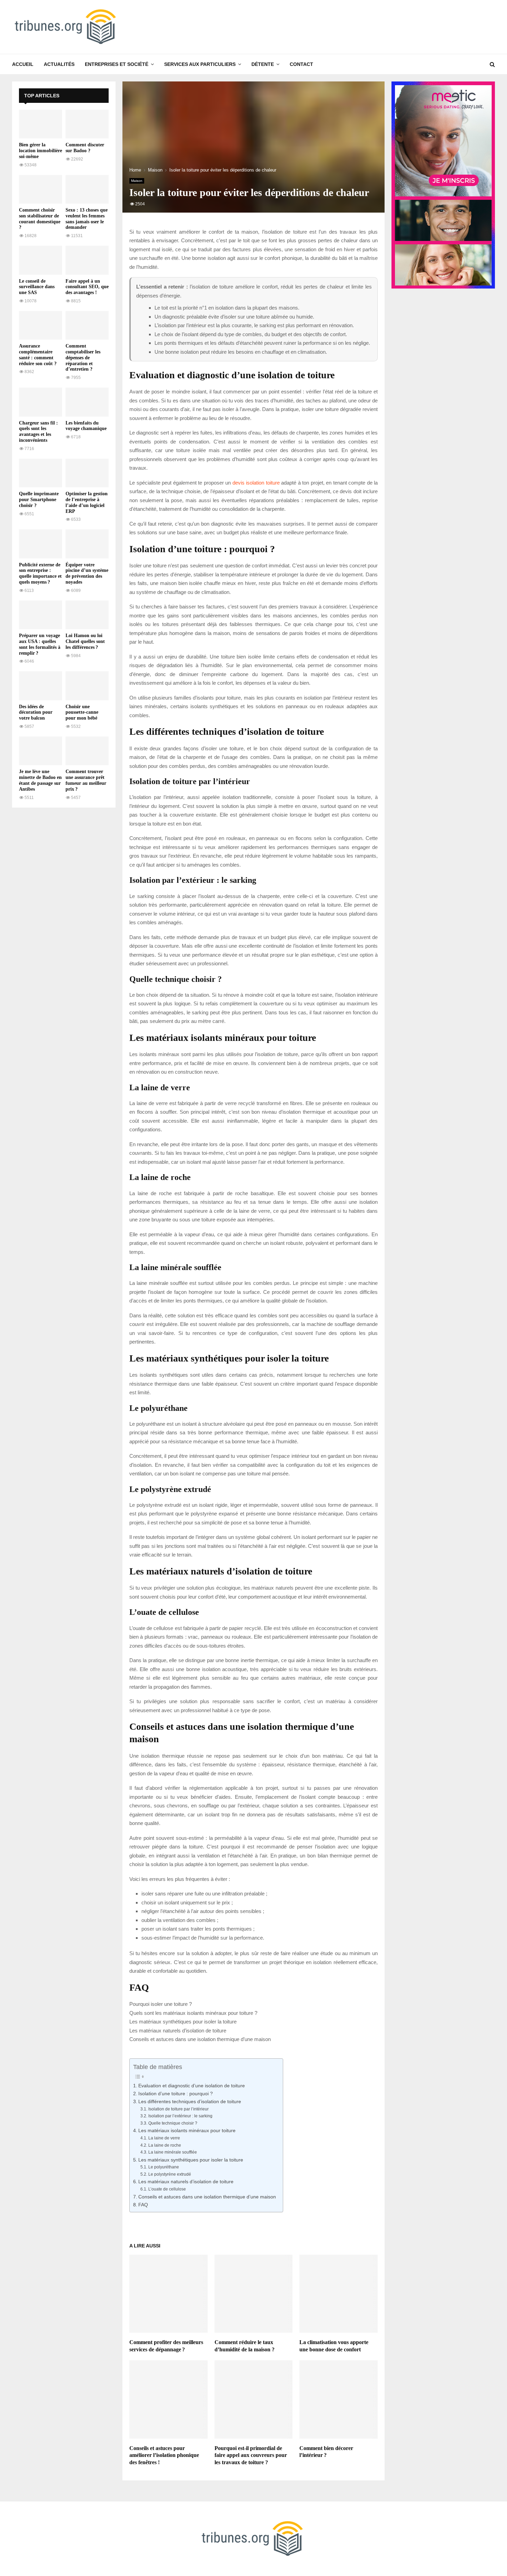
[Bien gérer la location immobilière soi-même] (41, 124)
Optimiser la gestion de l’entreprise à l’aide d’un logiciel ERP (87, 502)
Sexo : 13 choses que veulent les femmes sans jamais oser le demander (87, 219)
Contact (301, 64)
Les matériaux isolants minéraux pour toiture (187, 2131)
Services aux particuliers (200, 64)
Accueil (23, 64)
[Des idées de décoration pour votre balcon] (41, 686)
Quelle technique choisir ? (173, 2123)
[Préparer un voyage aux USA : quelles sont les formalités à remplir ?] (41, 615)
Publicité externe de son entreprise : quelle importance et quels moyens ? (40, 573)
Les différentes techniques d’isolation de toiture (190, 2102)
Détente (263, 64)
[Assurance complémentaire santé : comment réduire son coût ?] (41, 325)
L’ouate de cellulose (167, 2189)
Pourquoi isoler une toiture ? (161, 2004)
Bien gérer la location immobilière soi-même (41, 151)
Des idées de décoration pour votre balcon (36, 713)
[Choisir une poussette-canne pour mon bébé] (87, 686)
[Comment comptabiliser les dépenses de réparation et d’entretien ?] (87, 325)
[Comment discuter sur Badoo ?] (87, 124)
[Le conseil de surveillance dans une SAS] (41, 260)
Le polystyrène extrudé (170, 2174)
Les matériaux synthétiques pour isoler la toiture (183, 2022)
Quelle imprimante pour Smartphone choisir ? (39, 500)
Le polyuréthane (163, 2167)
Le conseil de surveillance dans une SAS (37, 287)
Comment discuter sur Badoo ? (85, 148)
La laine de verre (164, 2138)
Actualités (59, 64)
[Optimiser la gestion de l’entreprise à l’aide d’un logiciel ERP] (87, 473)
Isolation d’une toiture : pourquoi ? (176, 2094)
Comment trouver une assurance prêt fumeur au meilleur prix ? (86, 780)
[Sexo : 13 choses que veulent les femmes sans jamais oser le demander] (87, 189)
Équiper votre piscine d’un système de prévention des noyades (87, 573)
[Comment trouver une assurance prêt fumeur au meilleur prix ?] (87, 751)
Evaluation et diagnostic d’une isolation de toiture (192, 2086)
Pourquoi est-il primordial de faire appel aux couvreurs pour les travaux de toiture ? (251, 2455)
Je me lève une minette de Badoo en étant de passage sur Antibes (40, 780)
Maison (137, 181)
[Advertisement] (64, 918)
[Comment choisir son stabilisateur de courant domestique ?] (41, 189)
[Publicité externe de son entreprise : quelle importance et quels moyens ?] (41, 544)
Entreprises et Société (117, 64)
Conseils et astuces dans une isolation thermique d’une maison (200, 2039)
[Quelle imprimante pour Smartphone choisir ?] (41, 473)
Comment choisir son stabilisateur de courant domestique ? (40, 219)
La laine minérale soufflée (172, 2152)
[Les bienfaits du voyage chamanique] (87, 402)
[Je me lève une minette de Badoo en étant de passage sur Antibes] (41, 751)
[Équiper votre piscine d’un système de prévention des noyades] (87, 544)
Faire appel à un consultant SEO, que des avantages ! (87, 287)
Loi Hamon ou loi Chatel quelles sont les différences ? (85, 641)
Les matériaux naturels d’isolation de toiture (178, 2031)
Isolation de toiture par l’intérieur (178, 2109)
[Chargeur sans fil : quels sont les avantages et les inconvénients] (41, 402)
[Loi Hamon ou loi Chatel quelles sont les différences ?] (87, 615)
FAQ (143, 2205)
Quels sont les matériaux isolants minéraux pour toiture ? (193, 2013)
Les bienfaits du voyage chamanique (86, 426)
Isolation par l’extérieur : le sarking (180, 2116)
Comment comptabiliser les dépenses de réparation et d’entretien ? (83, 358)
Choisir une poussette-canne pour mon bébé (82, 713)
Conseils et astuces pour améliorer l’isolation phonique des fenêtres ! (164, 2455)
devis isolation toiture (256, 483)
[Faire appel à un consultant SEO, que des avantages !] (87, 260)
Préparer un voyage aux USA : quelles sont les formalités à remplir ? (40, 644)
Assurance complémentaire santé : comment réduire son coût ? (38, 355)
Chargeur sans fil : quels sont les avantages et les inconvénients (38, 432)
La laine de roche (165, 2145)
